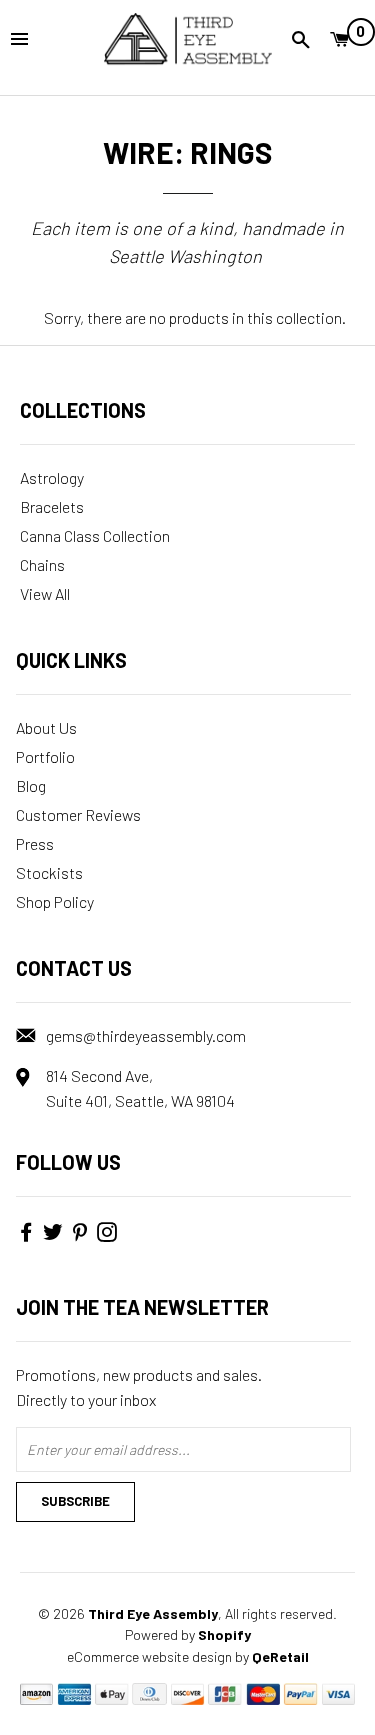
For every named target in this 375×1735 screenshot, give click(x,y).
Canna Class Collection (95, 535)
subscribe (75, 1501)
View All (45, 593)
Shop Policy (55, 901)
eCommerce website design (149, 1656)
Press (35, 843)
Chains (42, 564)
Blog (31, 785)
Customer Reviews (78, 814)
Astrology (52, 477)
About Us (46, 727)
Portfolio (45, 756)
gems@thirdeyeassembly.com (146, 1035)
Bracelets (52, 506)
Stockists (49, 872)
